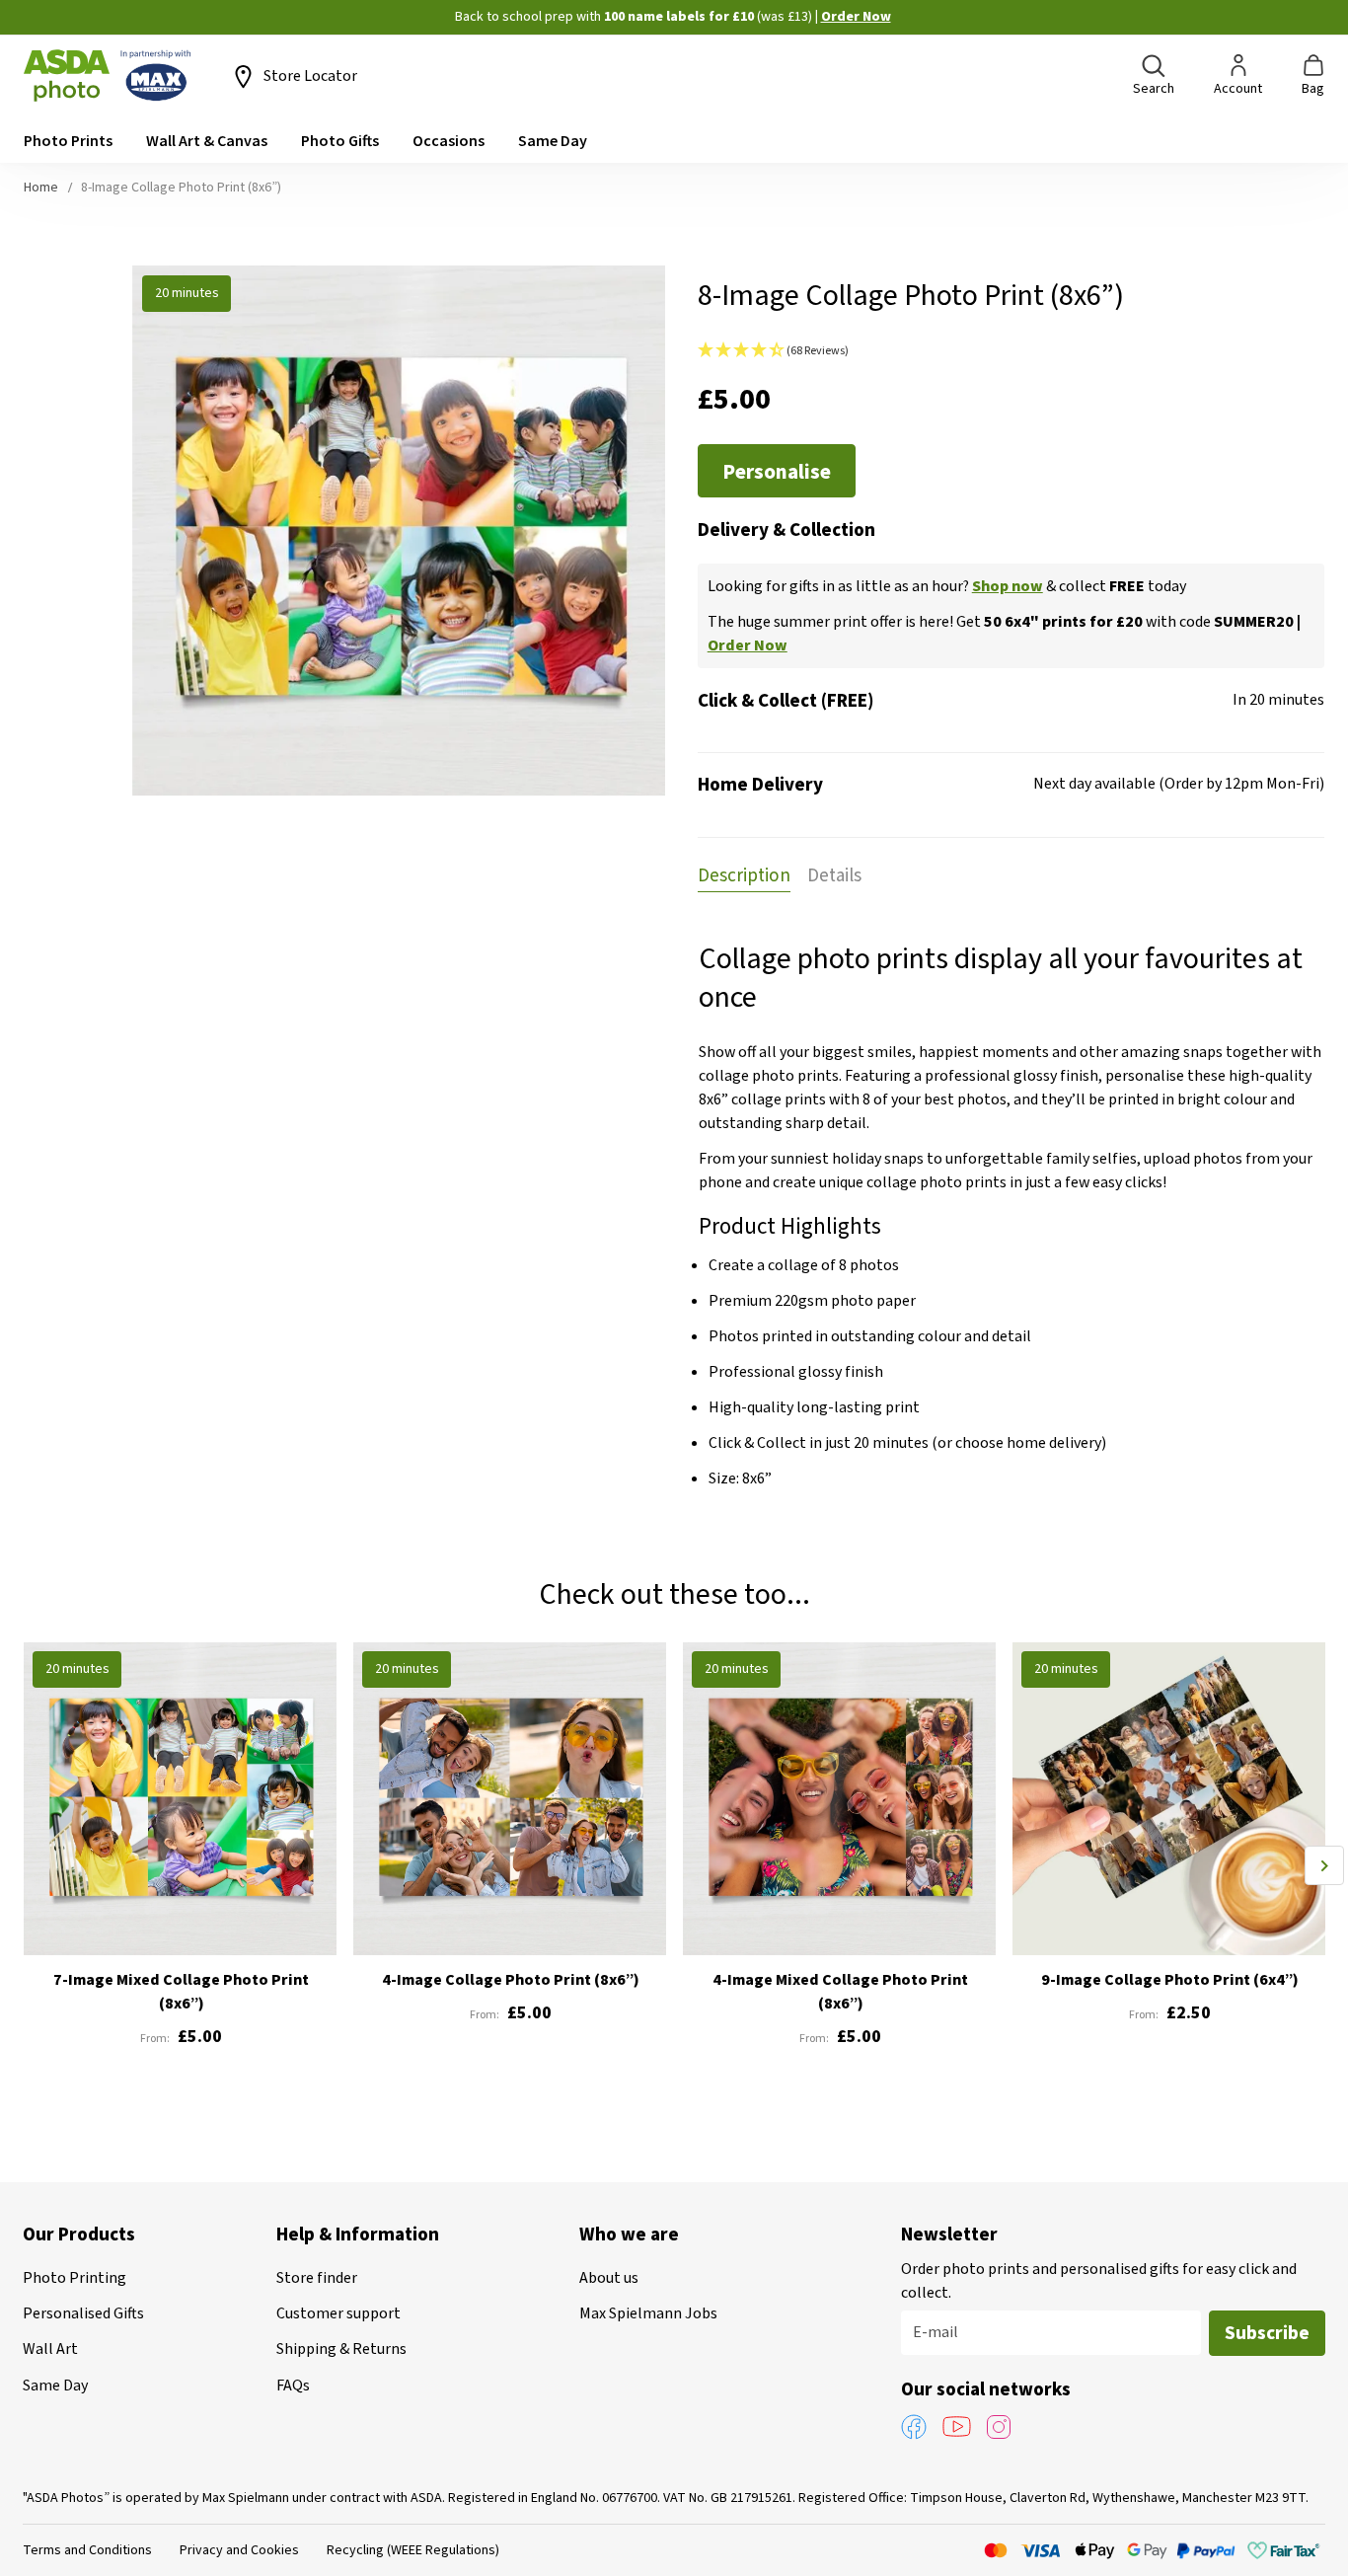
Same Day (55, 2386)
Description (744, 876)
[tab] (744, 874)
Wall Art (50, 2349)
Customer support (338, 2313)
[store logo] (108, 76)
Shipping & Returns (341, 2349)
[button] (1011, 351)
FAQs (293, 2386)
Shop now (1008, 586)
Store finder (317, 2278)
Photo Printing (75, 2278)
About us (609, 2278)
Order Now (856, 17)
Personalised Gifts (83, 2313)
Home (41, 188)
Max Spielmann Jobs (648, 2313)
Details (834, 876)
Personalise (777, 472)
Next (1324, 1865)
